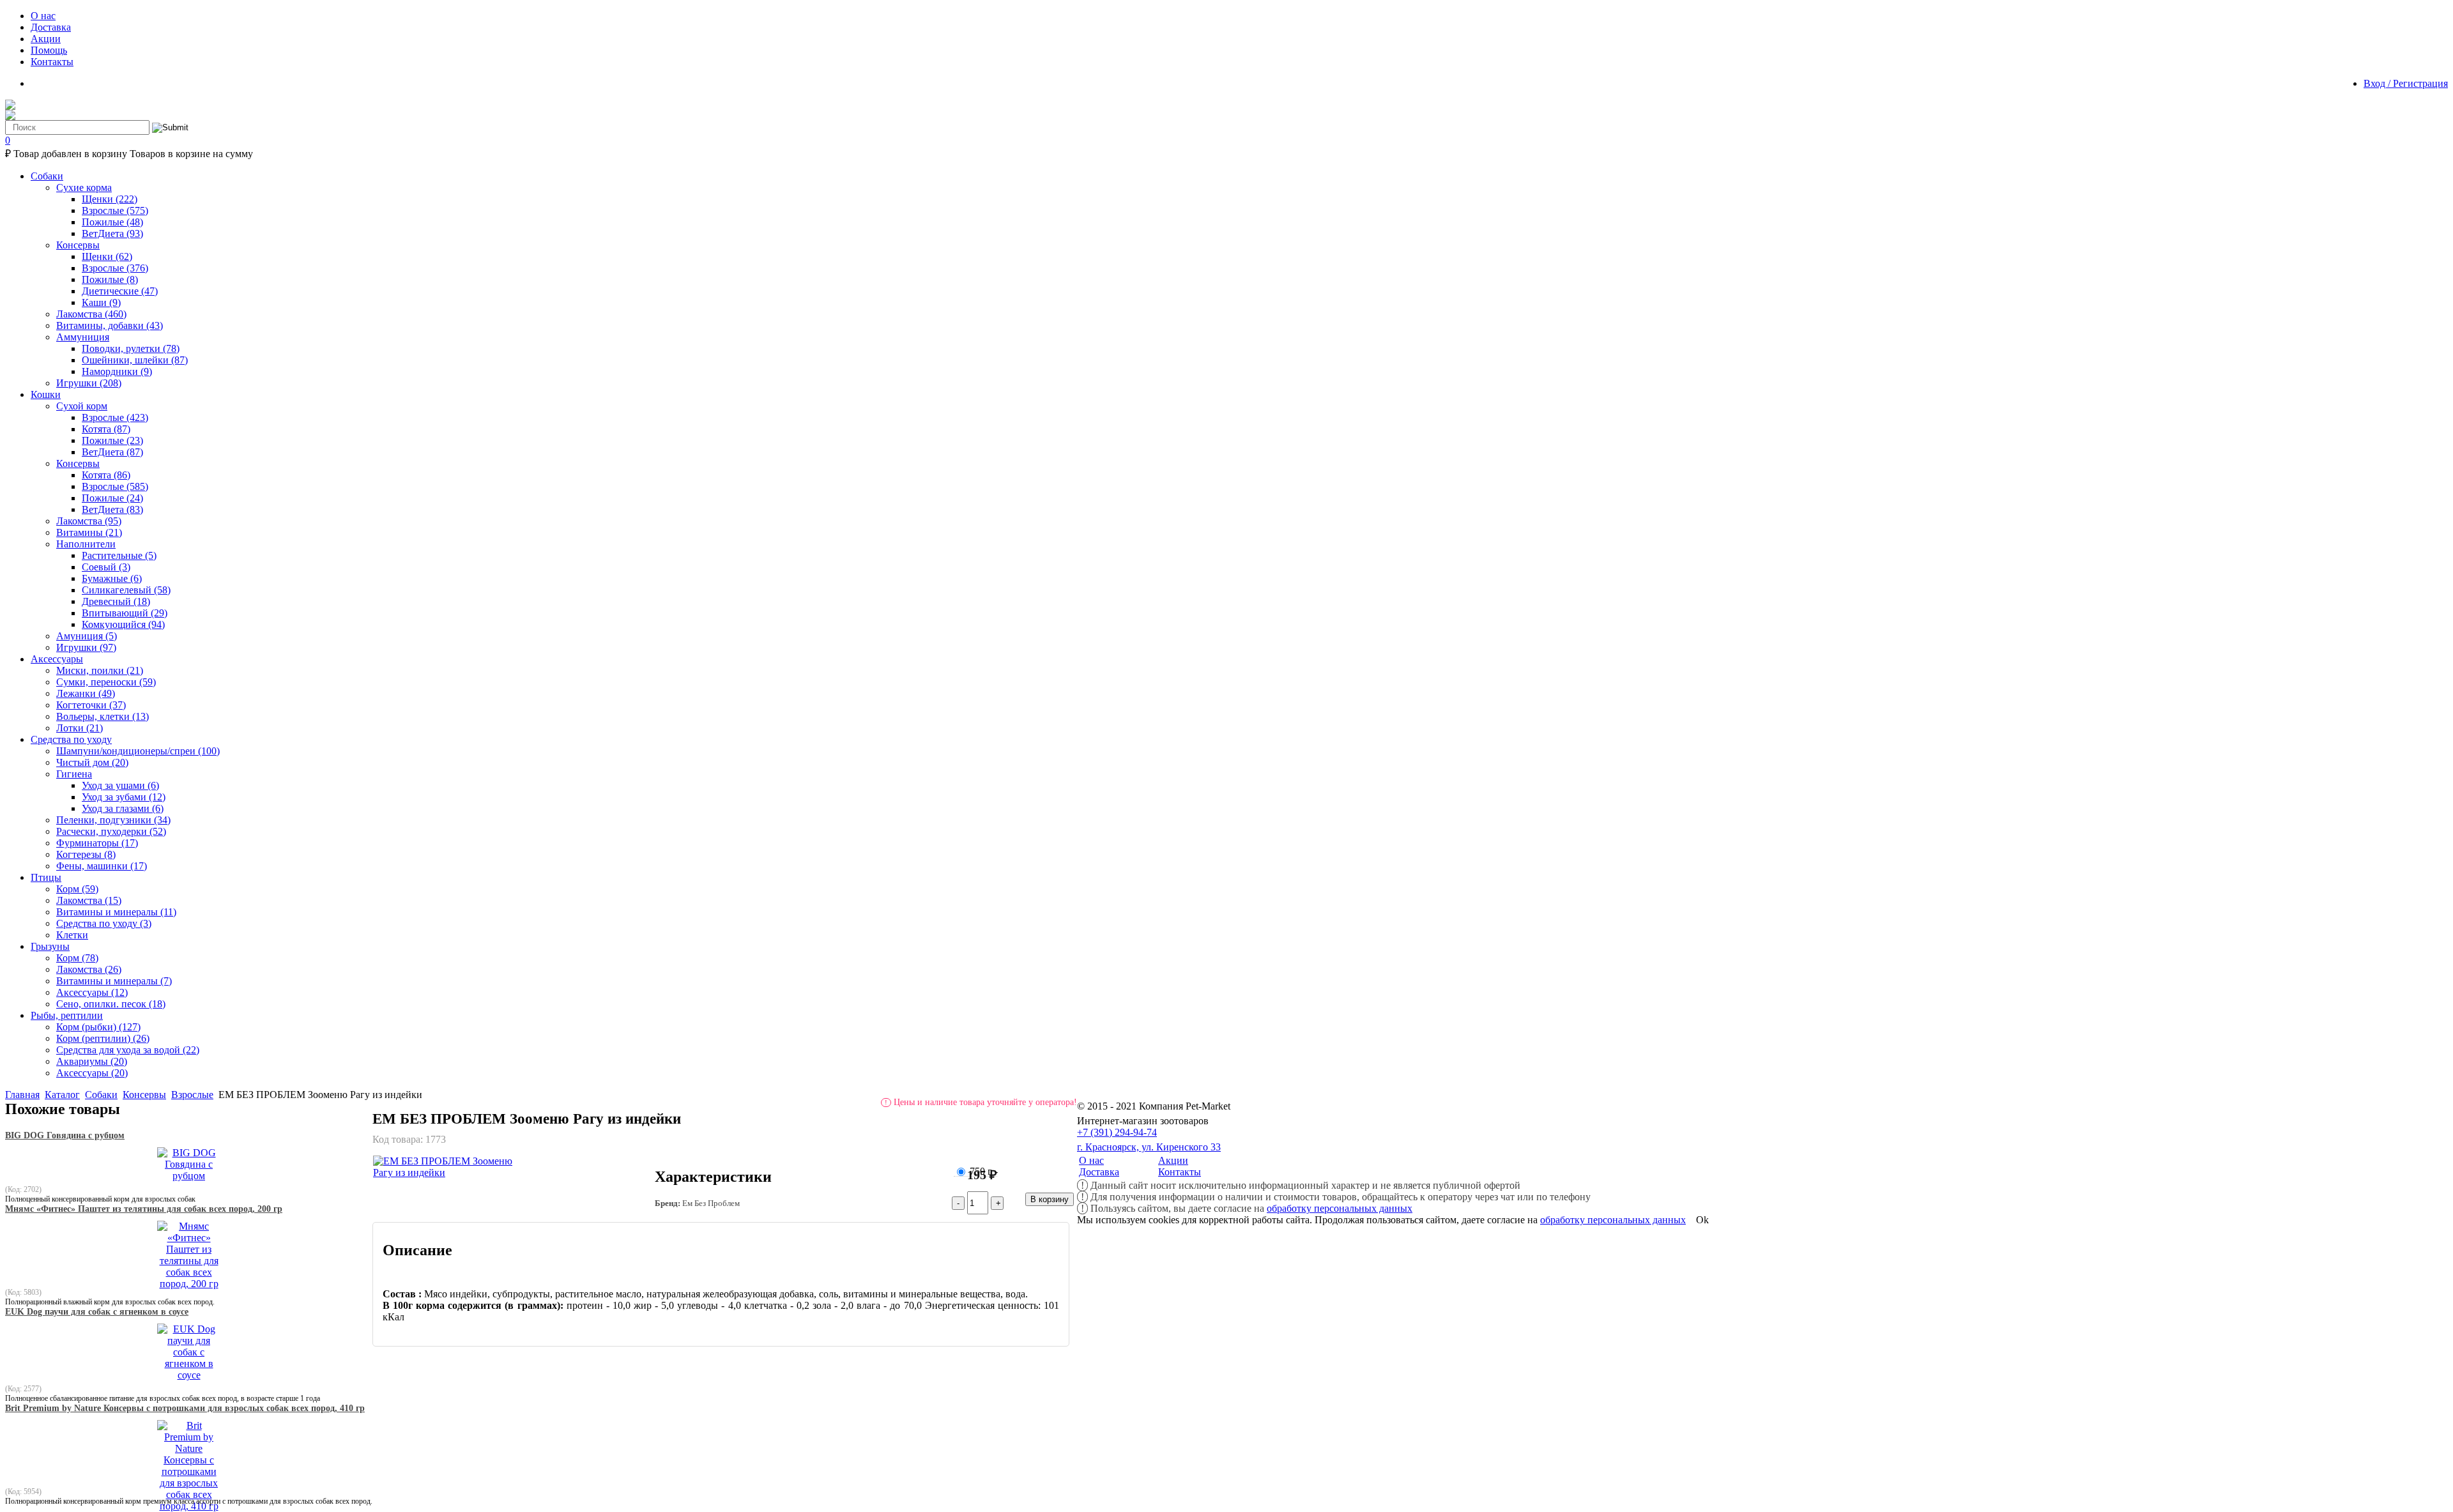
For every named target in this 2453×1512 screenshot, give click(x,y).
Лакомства (91, 314)
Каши (101, 302)
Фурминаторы (97, 843)
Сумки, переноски (106, 682)
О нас (1091, 1160)
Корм (77, 889)
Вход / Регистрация (2406, 83)
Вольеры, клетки (103, 716)
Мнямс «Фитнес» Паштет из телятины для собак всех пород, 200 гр (144, 1209)
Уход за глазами (123, 808)
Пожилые (112, 222)
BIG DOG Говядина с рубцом (65, 1135)
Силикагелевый (126, 590)
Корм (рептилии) (103, 1038)
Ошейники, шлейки (135, 360)
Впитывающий (125, 613)
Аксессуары (92, 992)
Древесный (116, 601)
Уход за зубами (124, 797)
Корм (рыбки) (98, 1027)
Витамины (89, 532)
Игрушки (89, 383)
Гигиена (74, 774)
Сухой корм (82, 406)
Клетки (72, 935)
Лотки (80, 728)
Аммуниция (83, 337)
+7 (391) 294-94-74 (1117, 1132)
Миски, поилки (100, 670)
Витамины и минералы (116, 912)
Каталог (62, 1095)
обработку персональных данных (1340, 1208)
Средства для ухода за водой (128, 1050)
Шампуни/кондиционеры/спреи (138, 751)
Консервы (78, 245)
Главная (22, 1095)
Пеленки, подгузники (113, 820)
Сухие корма (84, 187)
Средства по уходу (104, 923)
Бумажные (112, 578)
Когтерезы (86, 854)
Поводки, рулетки (131, 348)
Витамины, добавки (110, 325)
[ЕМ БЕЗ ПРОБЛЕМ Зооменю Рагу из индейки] (453, 1172)
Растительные (119, 555)
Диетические (120, 291)
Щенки (110, 199)
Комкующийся (123, 624)
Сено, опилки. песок (111, 1004)
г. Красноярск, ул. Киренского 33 (1149, 1147)
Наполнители (86, 544)
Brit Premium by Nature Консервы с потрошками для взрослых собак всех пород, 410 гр (185, 1408)
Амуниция (87, 636)
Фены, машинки (102, 866)
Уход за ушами (120, 785)
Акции (1173, 1160)
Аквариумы (92, 1061)
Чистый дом (92, 762)
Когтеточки (91, 705)
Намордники (117, 371)
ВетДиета (112, 233)
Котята (106, 429)
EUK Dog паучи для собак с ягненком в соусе (97, 1312)
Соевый (106, 567)
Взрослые (115, 210)
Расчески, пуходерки (111, 831)
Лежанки (86, 693)
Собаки (101, 1095)
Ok (1702, 1220)
